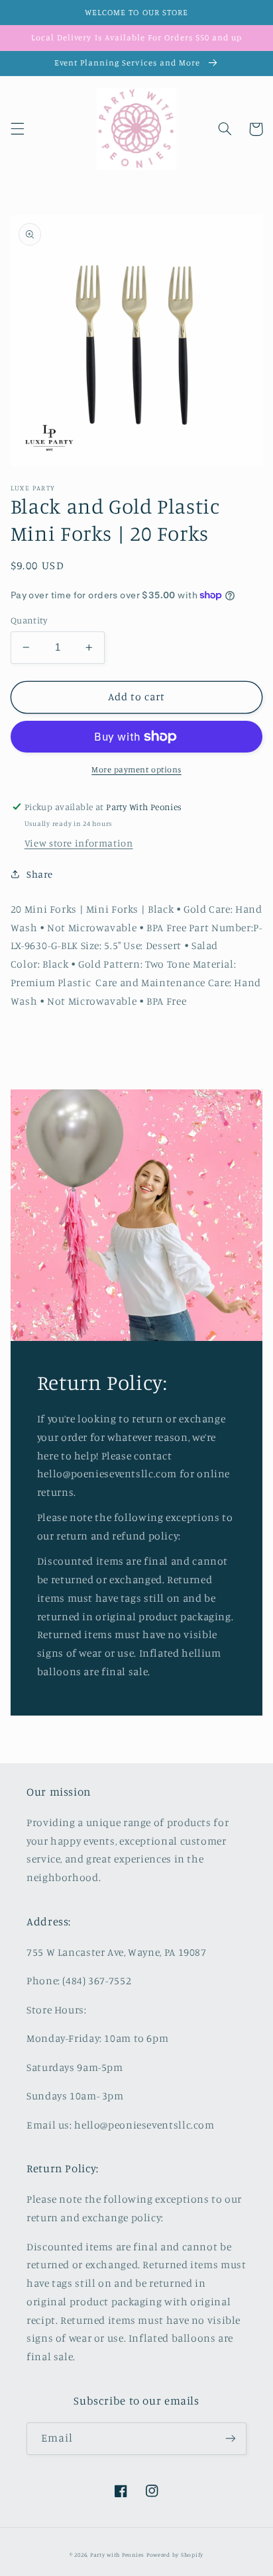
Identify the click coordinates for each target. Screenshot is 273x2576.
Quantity (29, 620)
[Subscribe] (231, 2439)
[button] (17, 129)
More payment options (136, 769)
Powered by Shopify (175, 2554)
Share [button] (40, 874)
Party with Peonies (118, 2554)
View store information (79, 843)
